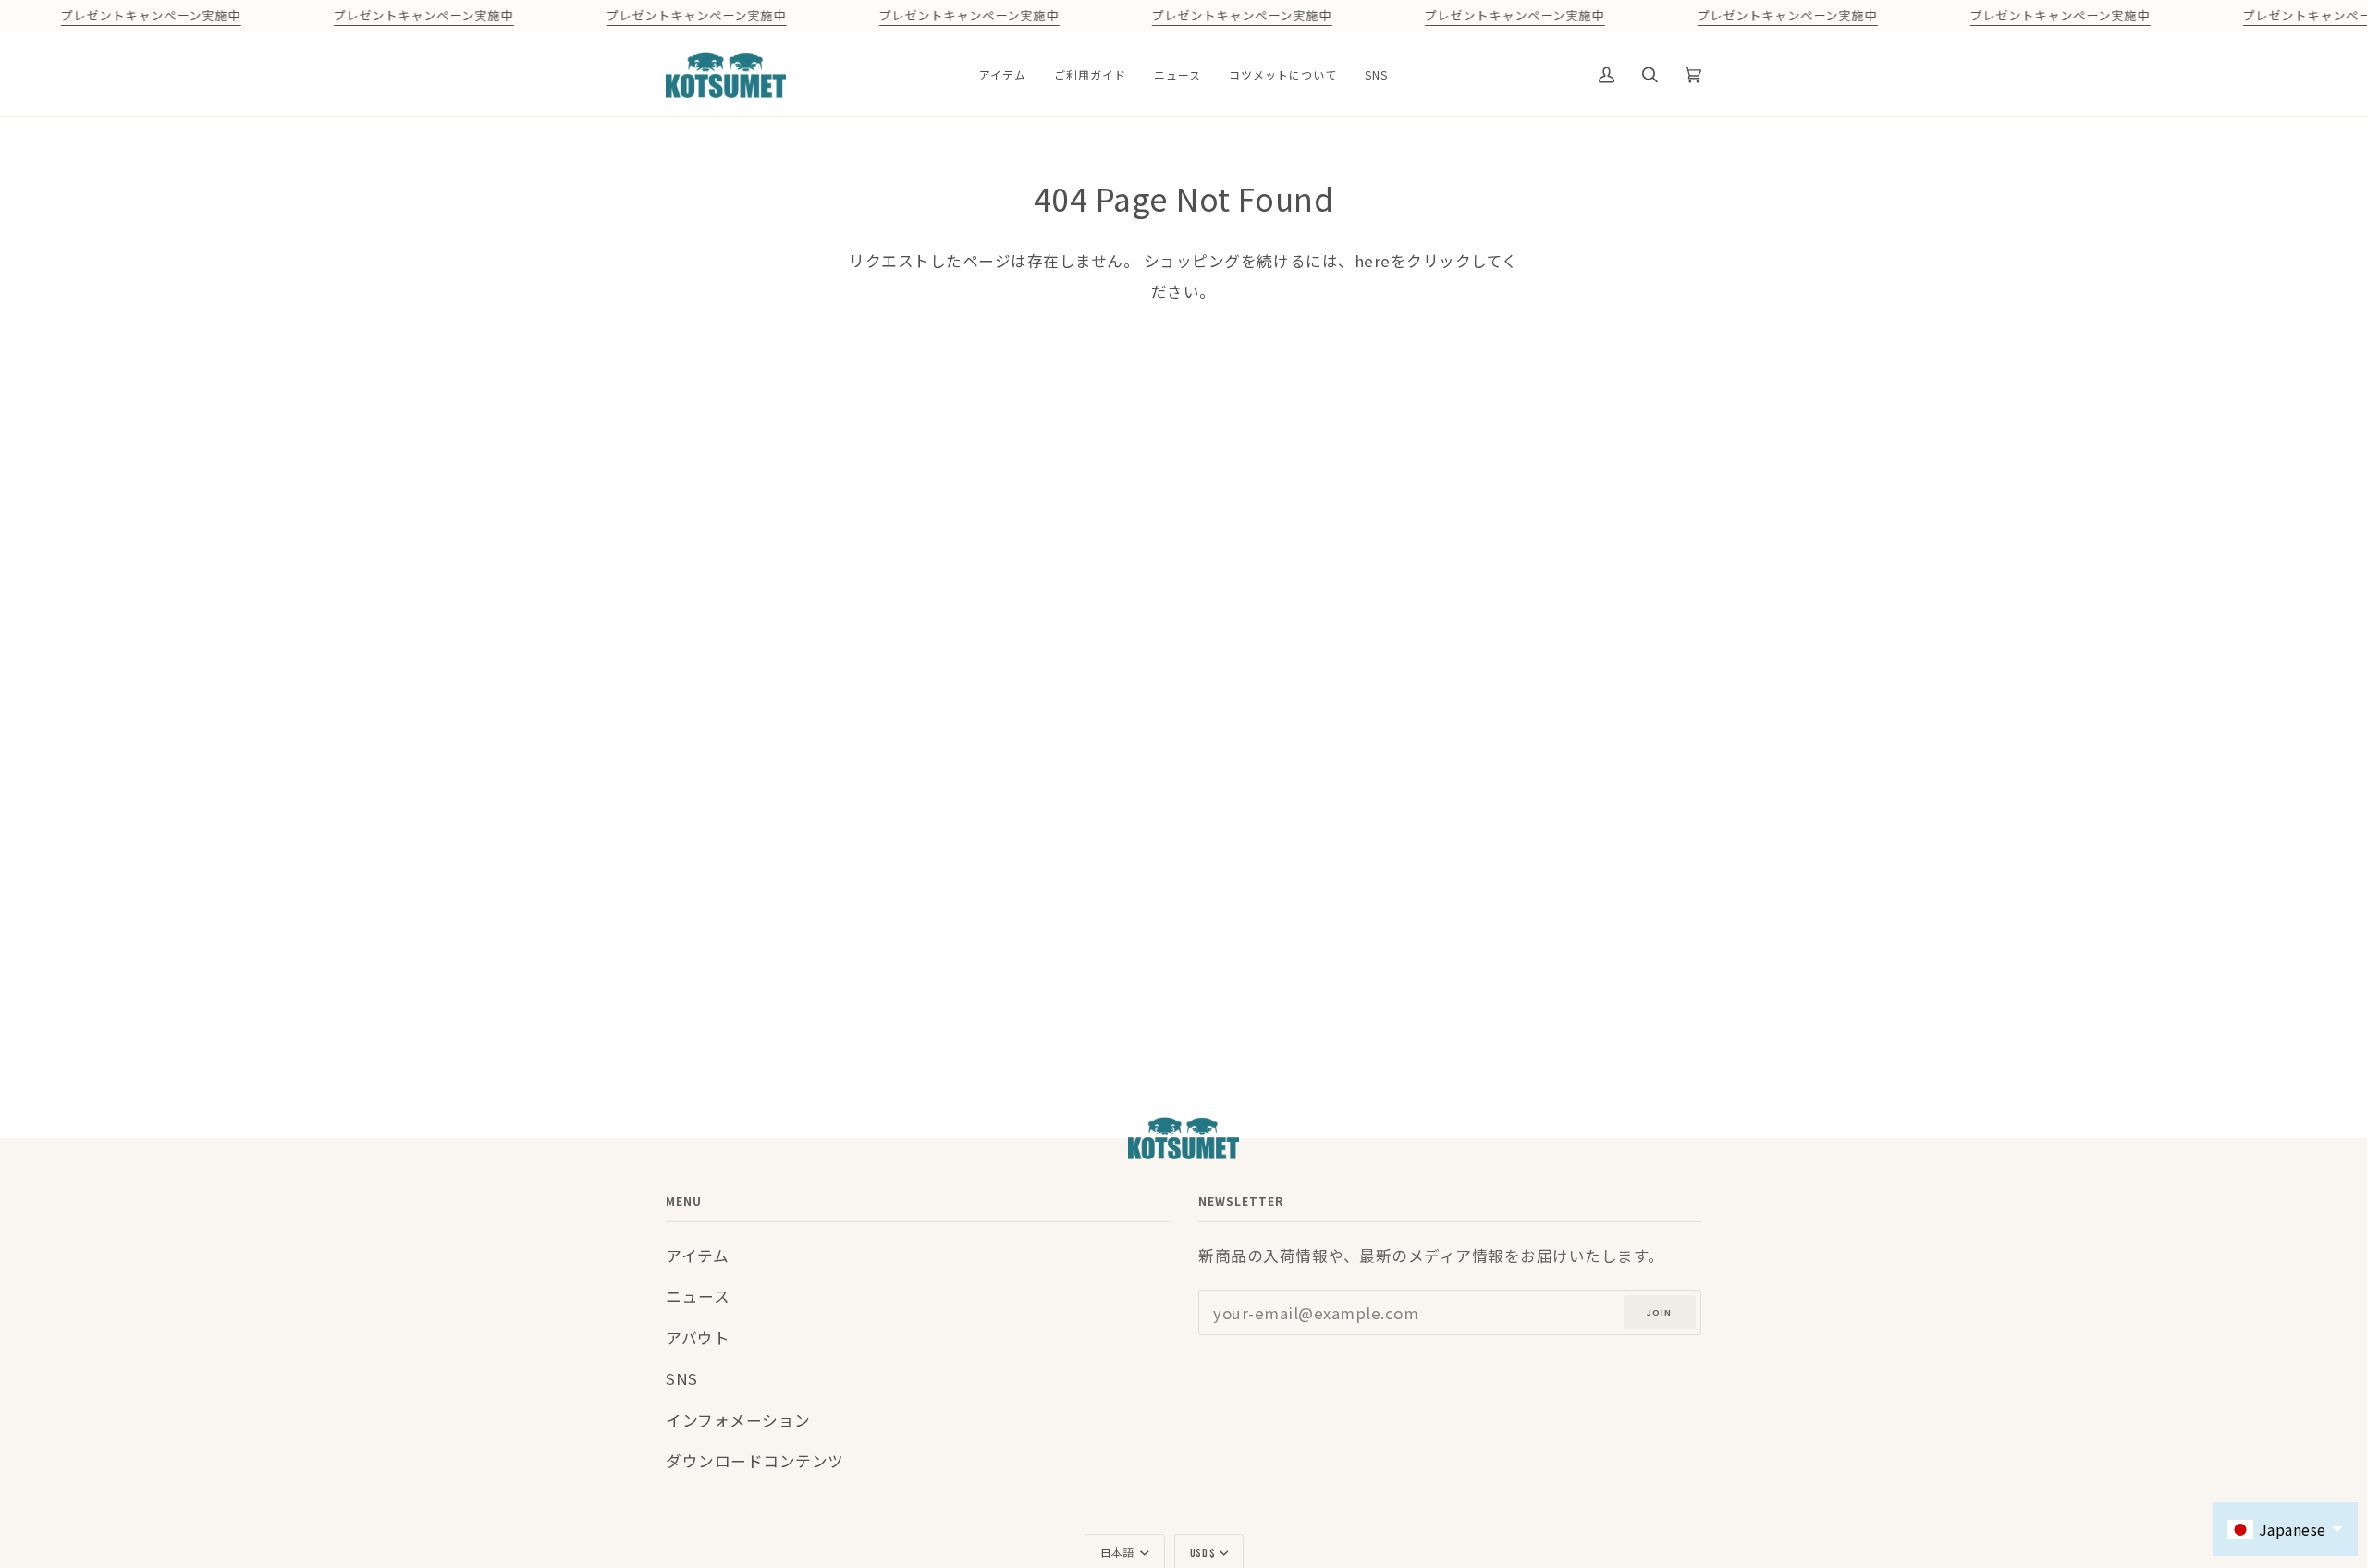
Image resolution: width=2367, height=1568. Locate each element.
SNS (682, 1378)
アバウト (698, 1338)
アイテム (697, 1256)
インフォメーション (738, 1420)
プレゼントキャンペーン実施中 (150, 17)
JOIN (1659, 1312)
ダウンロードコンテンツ (755, 1461)
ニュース (698, 1296)
